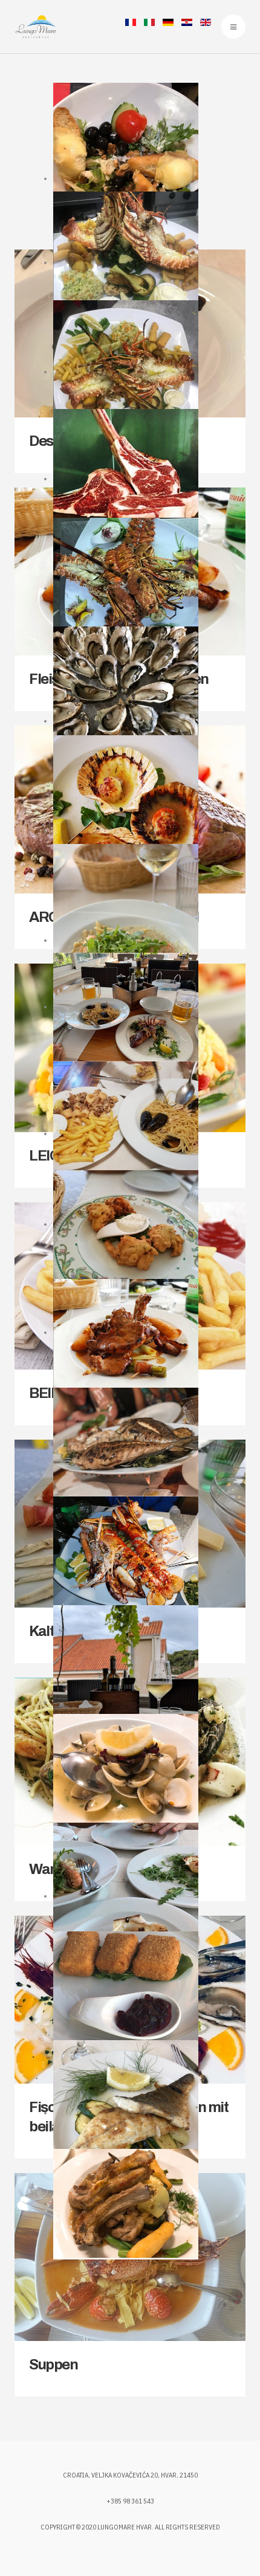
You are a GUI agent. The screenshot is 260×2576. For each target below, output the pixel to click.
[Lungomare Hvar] (35, 27)
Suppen (53, 2365)
